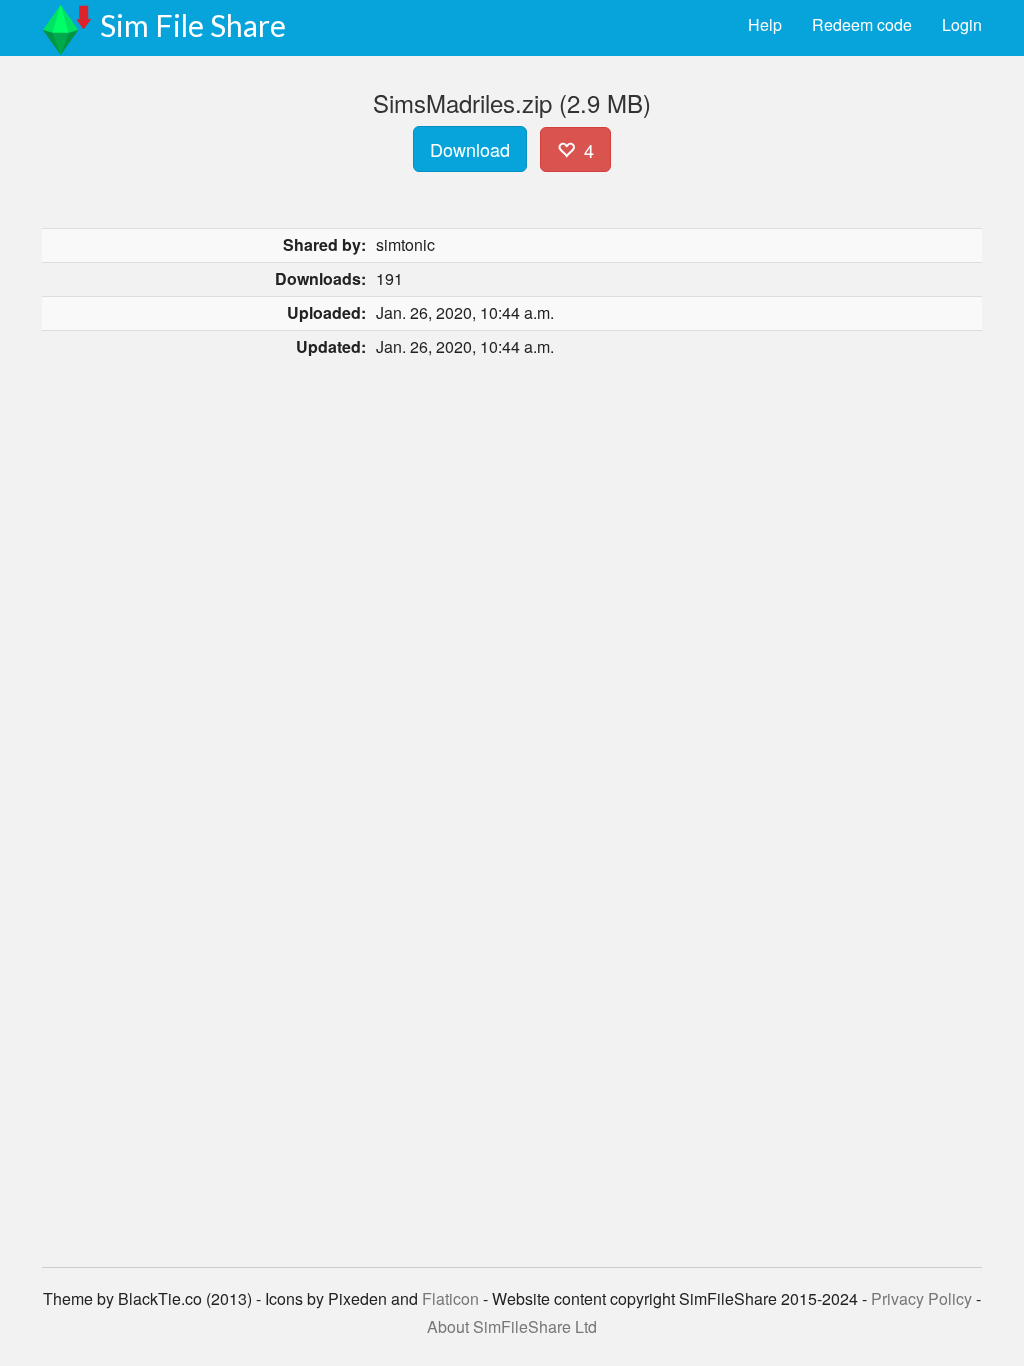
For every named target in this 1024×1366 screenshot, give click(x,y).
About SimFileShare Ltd (512, 1326)
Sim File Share (193, 25)
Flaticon (450, 1298)
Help (765, 24)
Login (962, 24)
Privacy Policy (921, 1298)
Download (470, 149)
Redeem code (862, 24)
